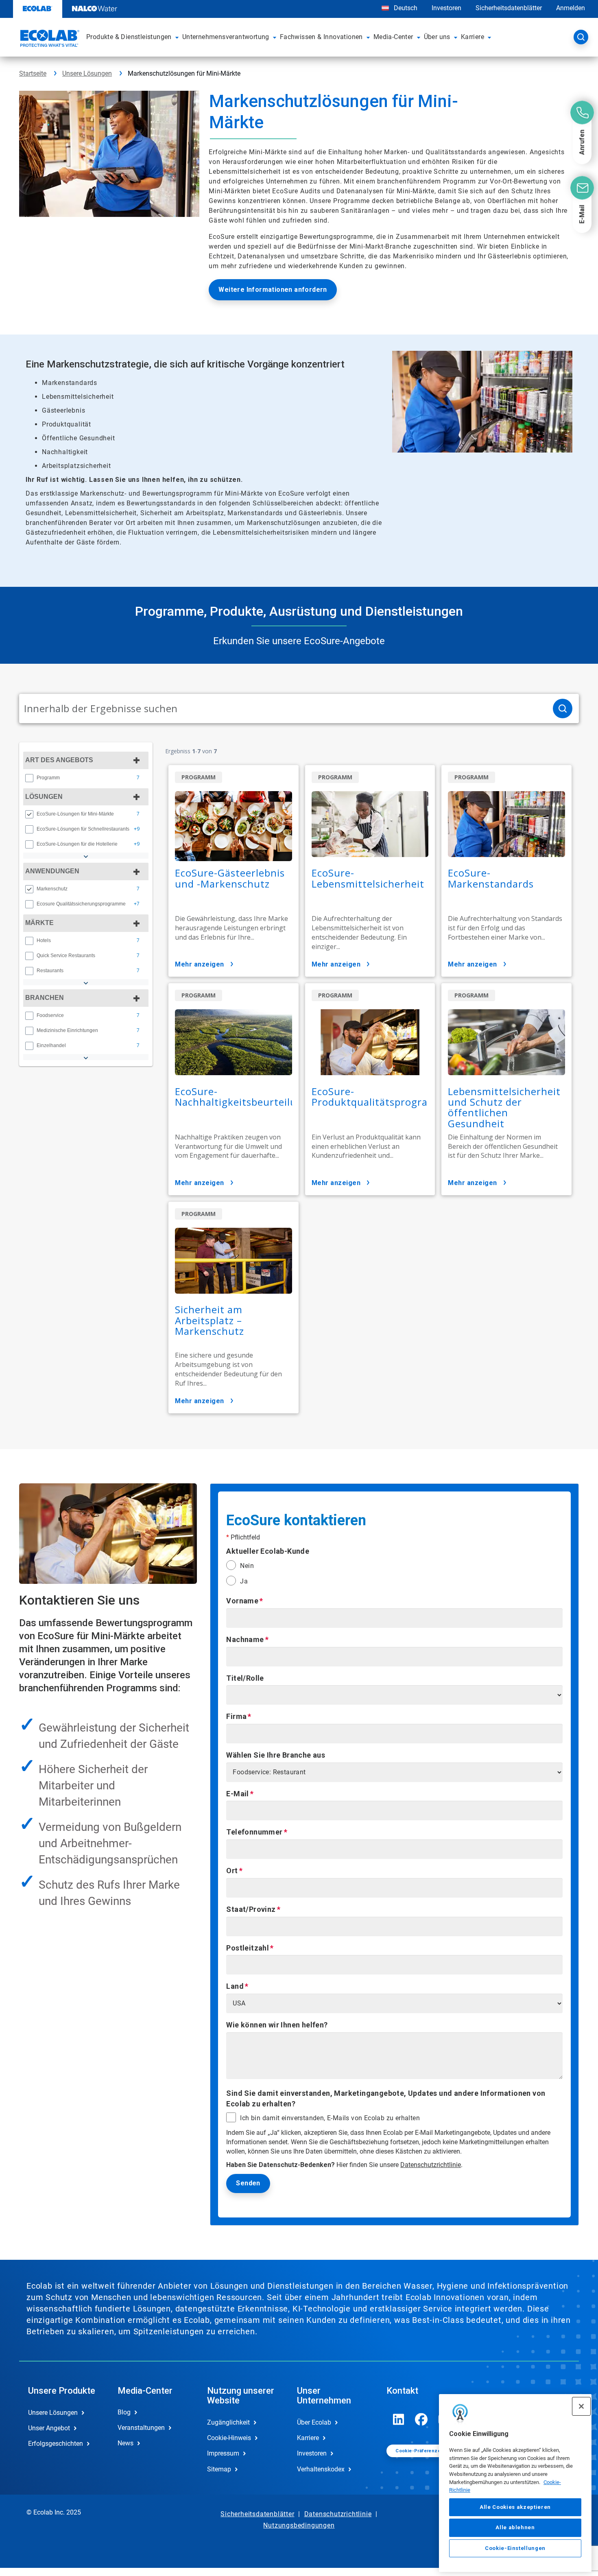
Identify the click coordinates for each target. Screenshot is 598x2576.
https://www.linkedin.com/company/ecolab (399, 2419)
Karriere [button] (473, 37)
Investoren (446, 8)
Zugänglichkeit (228, 2422)
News (125, 2443)
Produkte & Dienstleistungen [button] (129, 37)
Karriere (308, 2438)
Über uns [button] (437, 37)
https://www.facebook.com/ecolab (421, 2419)
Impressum (223, 2453)
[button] (177, 37)
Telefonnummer (254, 1832)
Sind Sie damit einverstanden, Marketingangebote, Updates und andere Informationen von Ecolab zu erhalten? (386, 2098)
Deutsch (406, 8)
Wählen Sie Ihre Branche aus (276, 1755)
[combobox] (283, 709)
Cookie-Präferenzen (419, 2451)
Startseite (33, 73)
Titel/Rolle (245, 1678)
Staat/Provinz (251, 1909)
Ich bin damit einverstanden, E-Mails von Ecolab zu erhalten (330, 2118)
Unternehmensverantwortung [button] (226, 37)
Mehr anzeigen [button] (200, 964)
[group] (86, 778)
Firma (236, 1716)
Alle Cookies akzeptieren (515, 2507)
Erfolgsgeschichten (56, 2444)
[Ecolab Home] (49, 39)
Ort (232, 1871)
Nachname (245, 1639)
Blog (124, 2412)
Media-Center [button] (393, 37)
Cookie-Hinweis (229, 2438)
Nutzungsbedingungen (299, 2525)
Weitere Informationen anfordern (273, 290)
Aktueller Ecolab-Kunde (268, 1551)
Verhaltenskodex (321, 2469)
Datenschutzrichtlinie (431, 2165)
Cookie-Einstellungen (515, 2548)
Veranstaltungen (141, 2428)
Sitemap (219, 2469)
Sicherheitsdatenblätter (509, 8)
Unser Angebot (49, 2428)
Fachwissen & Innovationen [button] (321, 37)
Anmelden (571, 8)
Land (235, 1986)
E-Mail (237, 1794)
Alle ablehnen (515, 2527)
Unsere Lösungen (87, 73)
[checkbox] (29, 778)
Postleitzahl (248, 1948)
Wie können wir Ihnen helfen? (277, 2025)
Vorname (242, 1601)
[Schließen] (581, 2406)
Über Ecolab (314, 2422)
